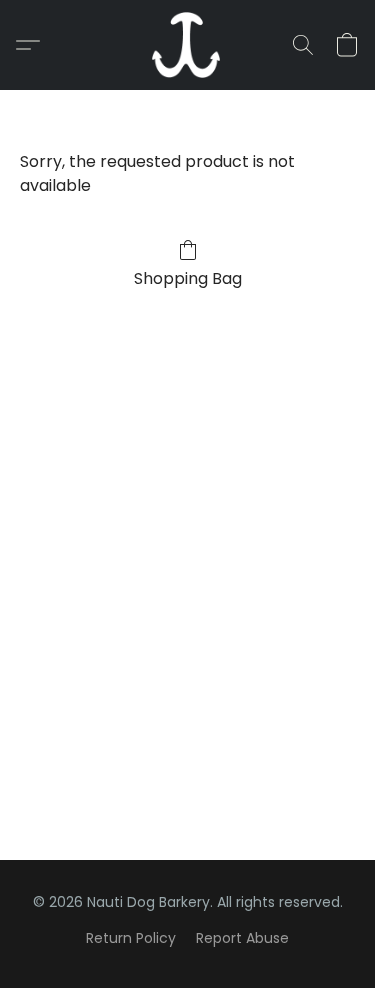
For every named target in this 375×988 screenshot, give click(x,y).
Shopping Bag (188, 278)
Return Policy (131, 938)
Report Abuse (242, 938)
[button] (188, 45)
